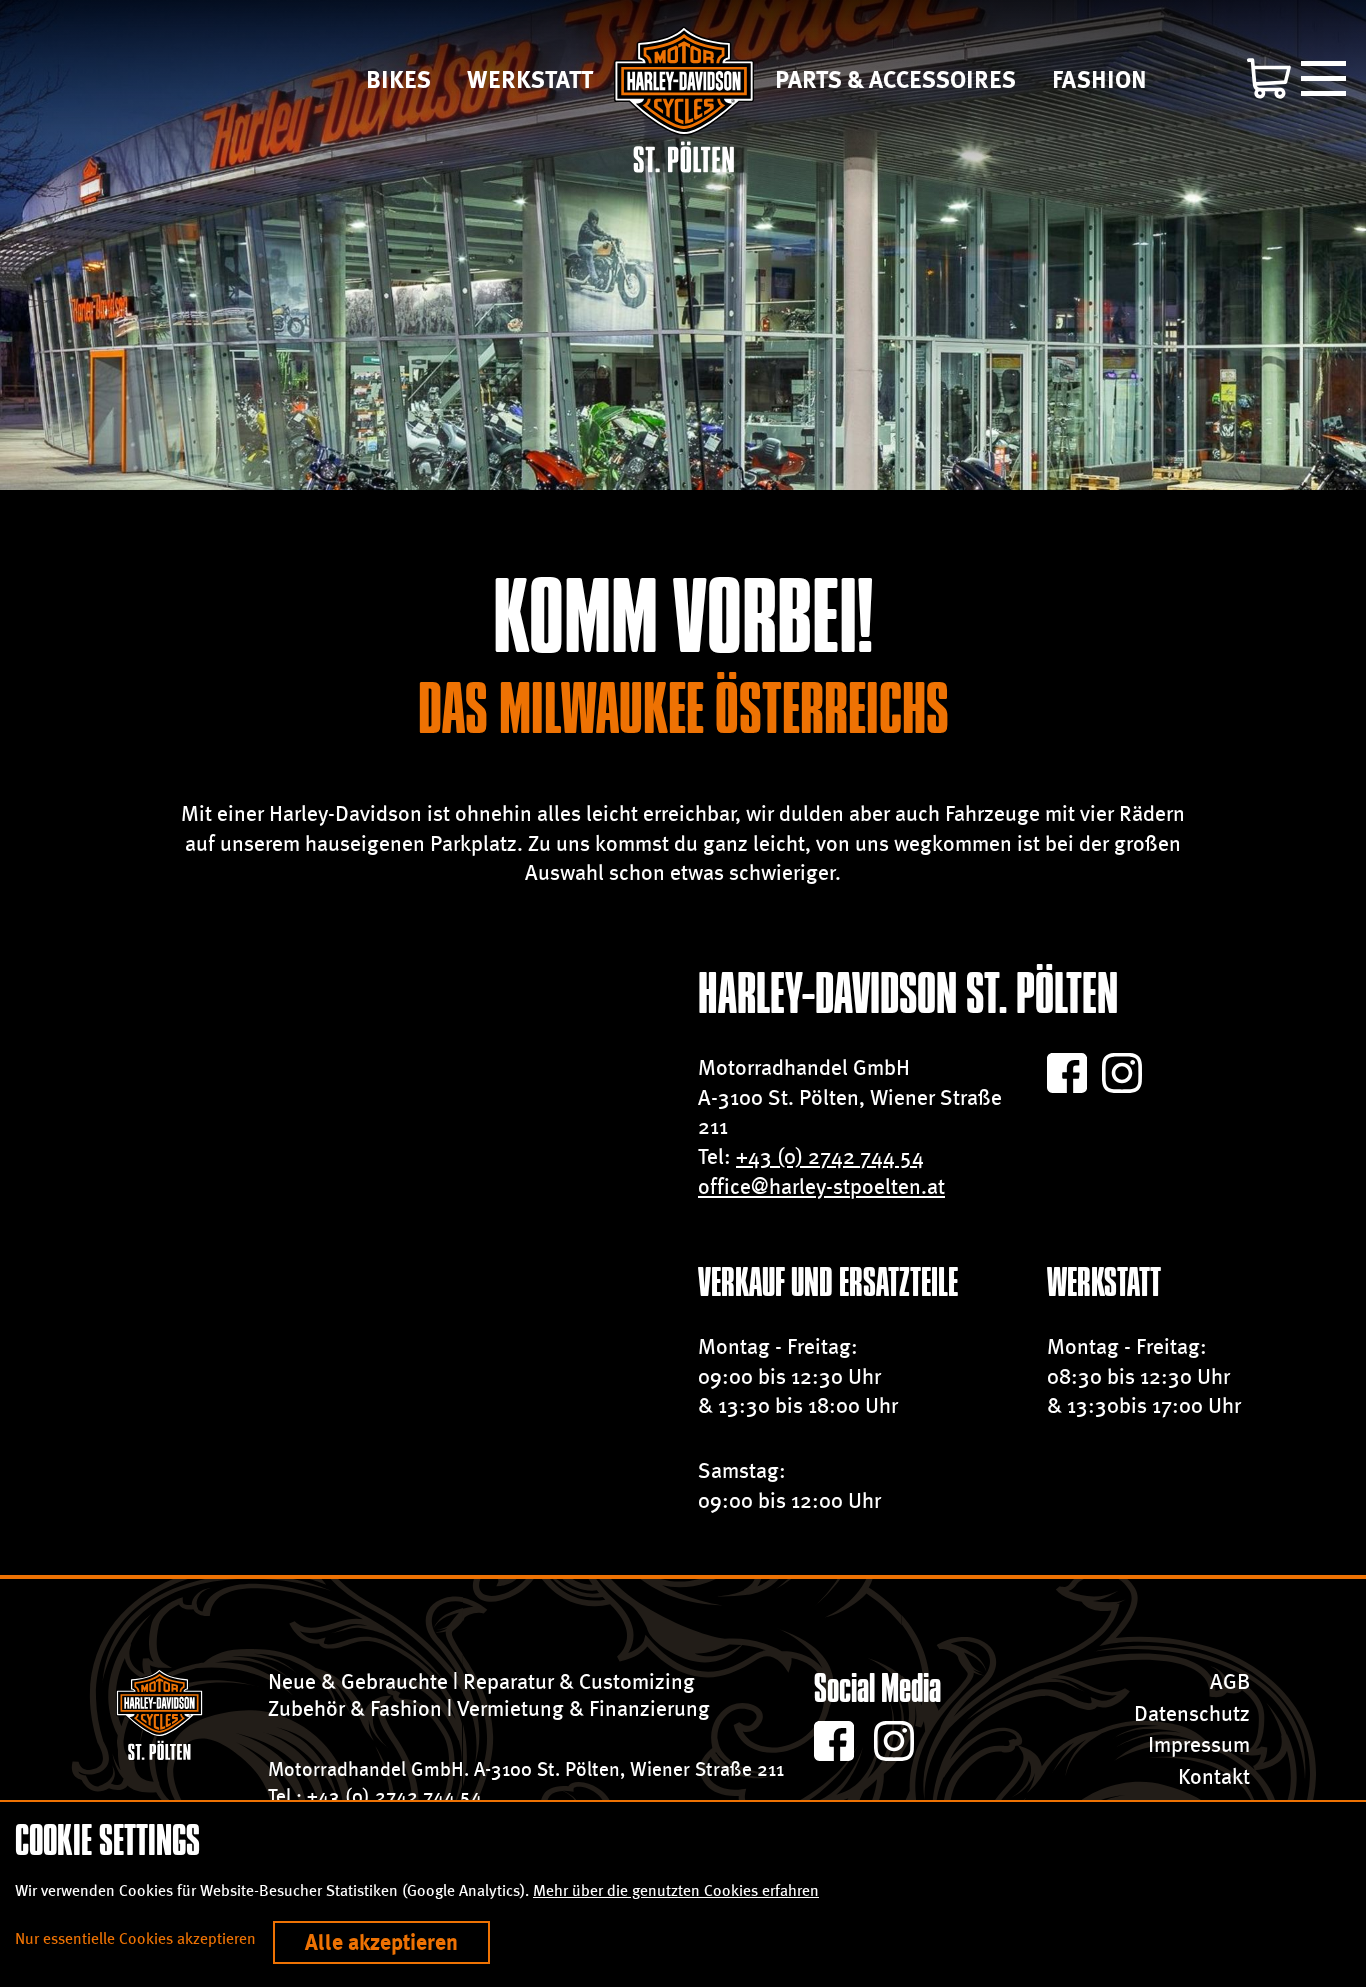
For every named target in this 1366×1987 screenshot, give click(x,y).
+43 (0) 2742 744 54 (830, 1156)
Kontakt (1214, 1776)
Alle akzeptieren (381, 1942)
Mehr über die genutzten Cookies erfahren (676, 1890)
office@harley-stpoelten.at (821, 1186)
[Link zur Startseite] (684, 99)
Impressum (1199, 1744)
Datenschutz (1192, 1713)
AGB (1230, 1681)
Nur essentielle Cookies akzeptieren (135, 1938)
